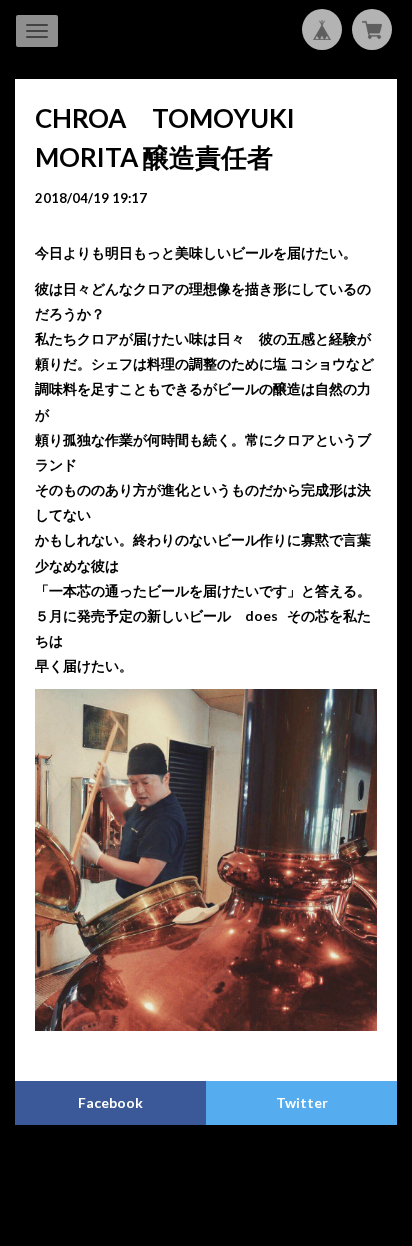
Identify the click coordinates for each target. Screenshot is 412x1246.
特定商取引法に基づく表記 (273, 1168)
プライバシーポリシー (128, 1168)
